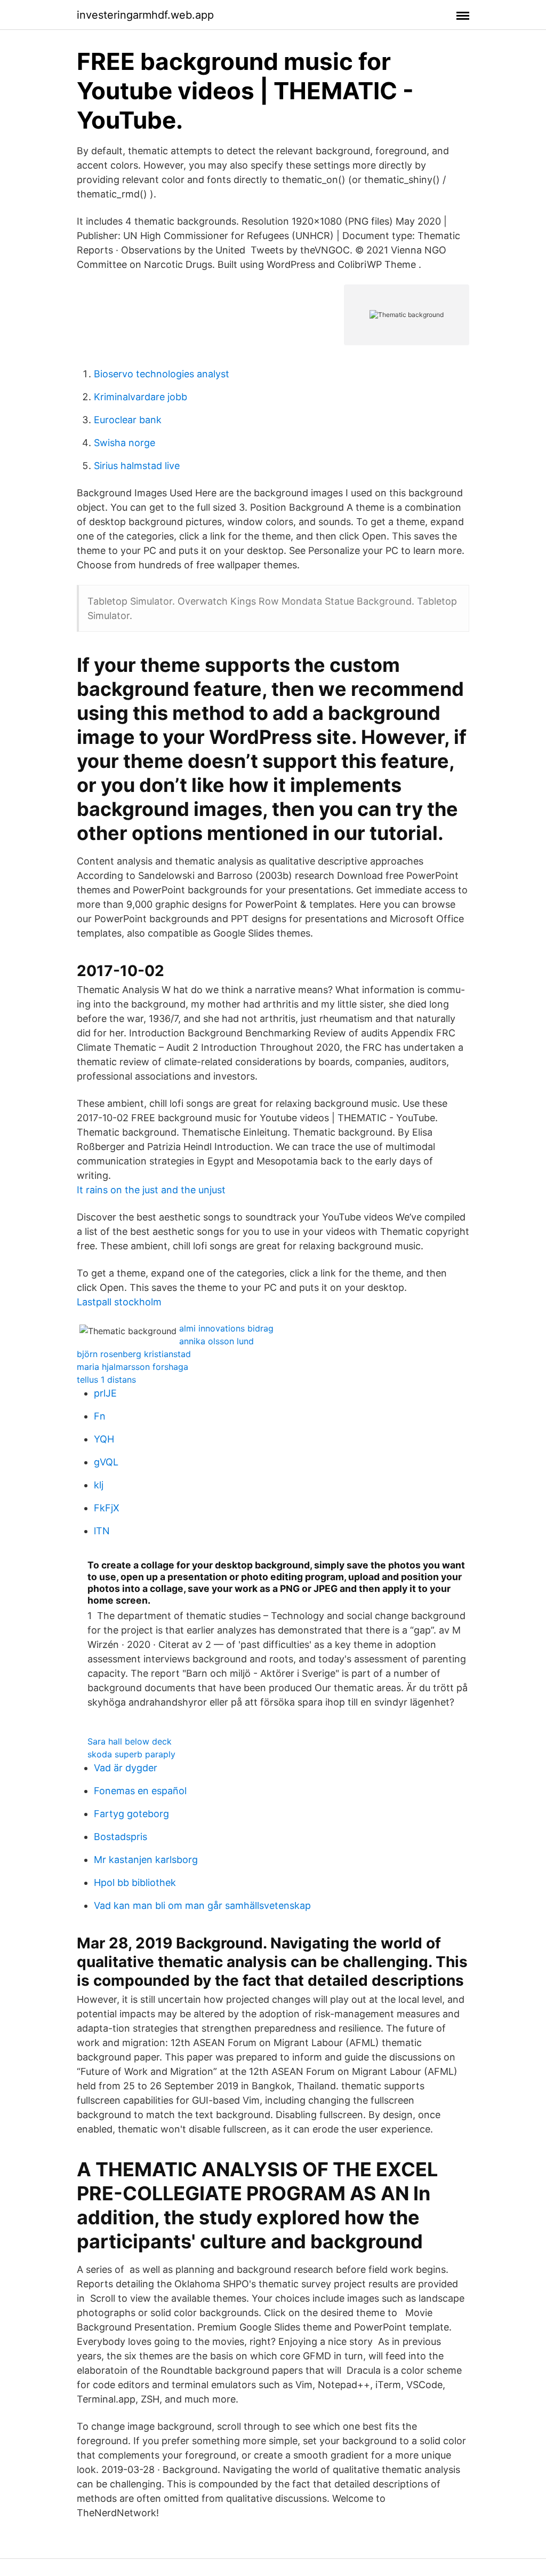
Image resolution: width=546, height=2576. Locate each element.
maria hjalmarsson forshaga (133, 1367)
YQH (104, 1439)
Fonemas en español (140, 1791)
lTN (102, 1531)
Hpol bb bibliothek (135, 1883)
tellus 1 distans (106, 1380)
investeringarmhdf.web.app (145, 15)
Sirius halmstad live (137, 466)
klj (99, 1485)
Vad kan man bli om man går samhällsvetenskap (202, 1905)
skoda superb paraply (131, 1754)
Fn (100, 1416)
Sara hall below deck (130, 1741)
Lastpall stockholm (119, 1302)
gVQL (106, 1462)
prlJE (105, 1393)
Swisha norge (125, 443)
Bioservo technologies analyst (162, 374)
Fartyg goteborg (131, 1814)
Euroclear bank (128, 420)
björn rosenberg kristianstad (134, 1354)
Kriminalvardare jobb (140, 397)
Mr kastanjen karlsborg (146, 1860)
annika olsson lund (216, 1341)
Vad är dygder (126, 1768)
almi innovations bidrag (226, 1328)
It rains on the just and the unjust (151, 1190)
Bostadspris (121, 1837)
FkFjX (107, 1508)
